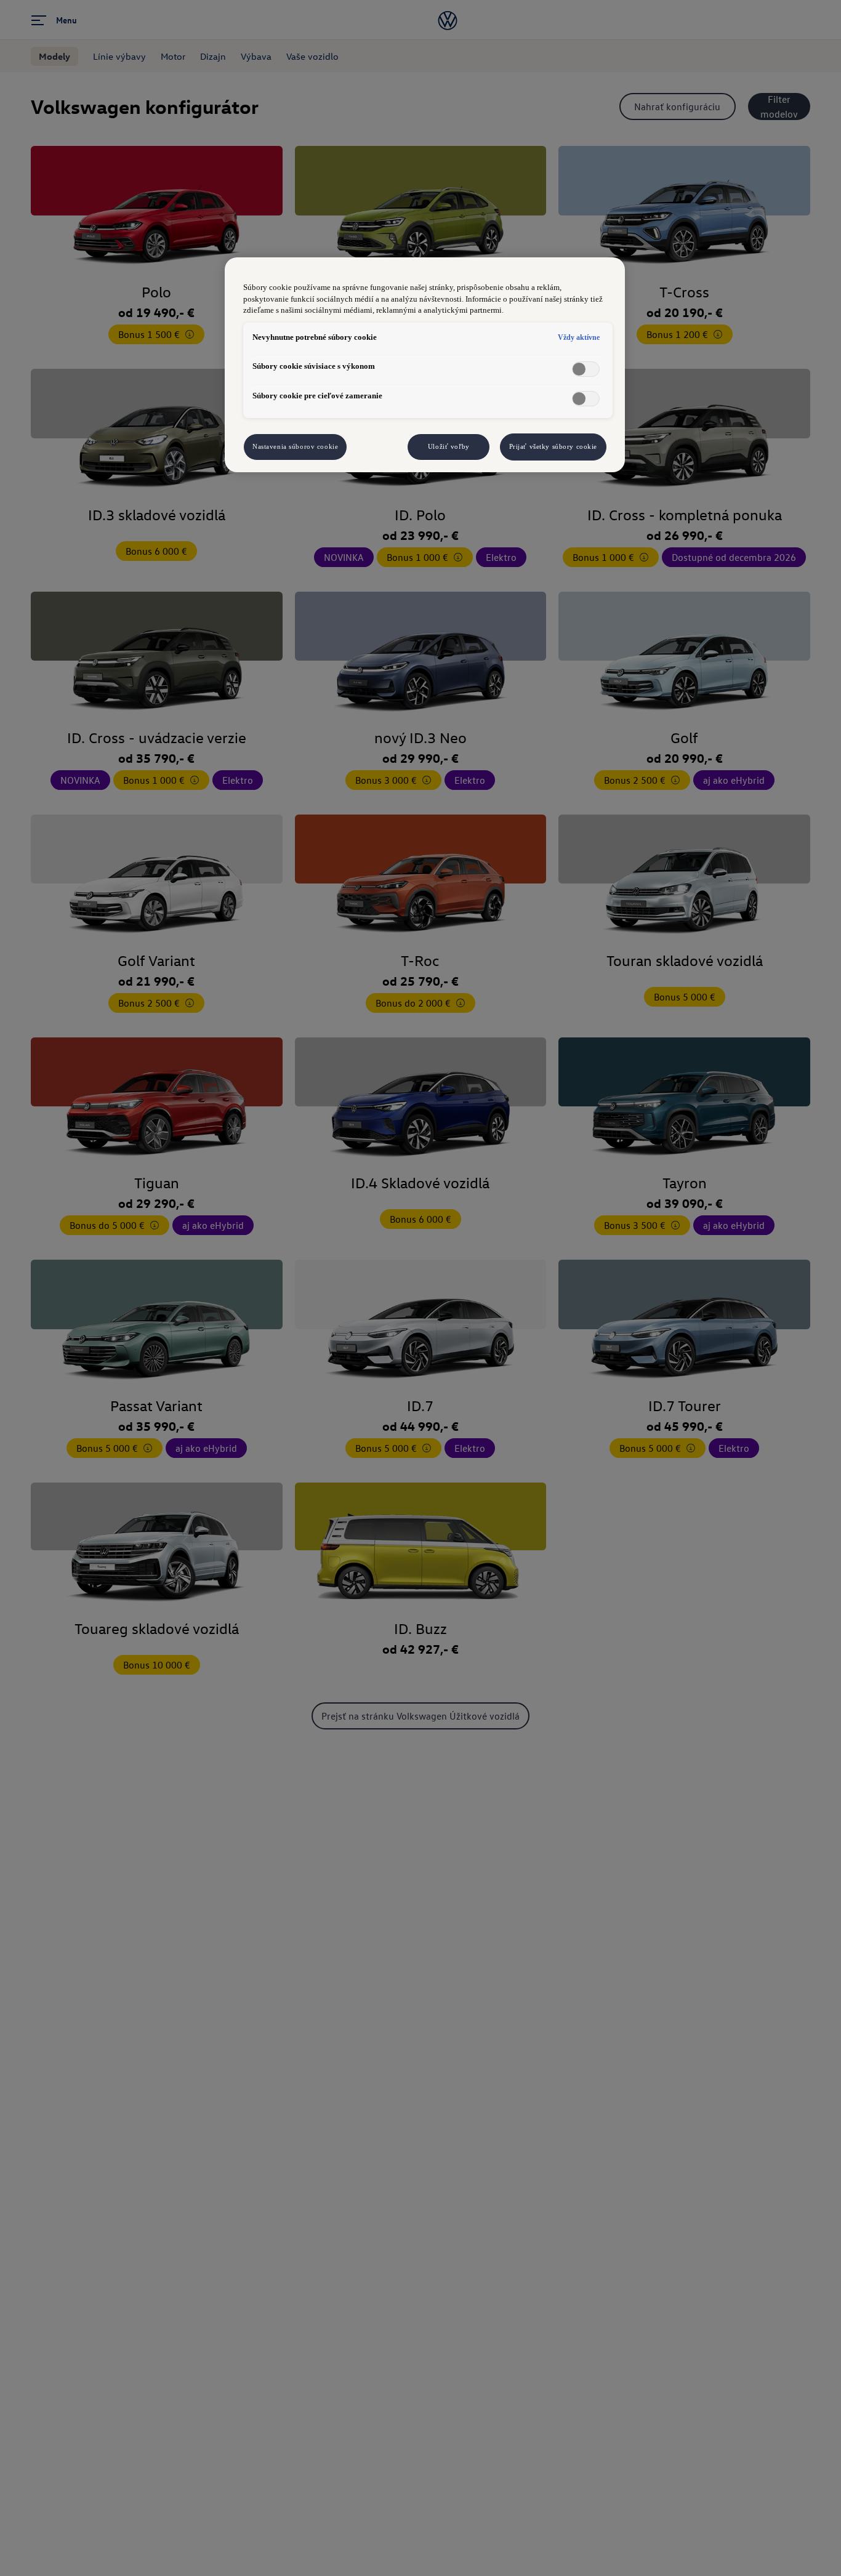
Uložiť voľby (449, 446)
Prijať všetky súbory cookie (553, 446)
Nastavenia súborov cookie (295, 446)
